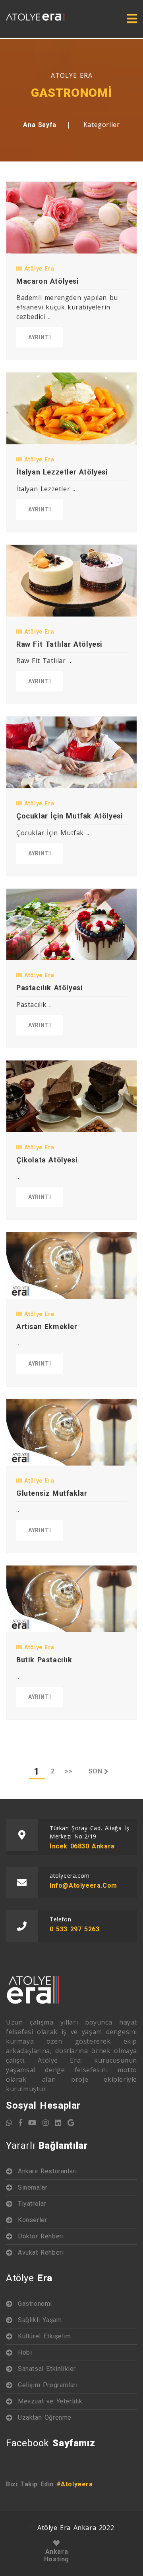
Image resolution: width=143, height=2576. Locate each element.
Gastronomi (35, 2304)
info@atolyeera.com (83, 1885)
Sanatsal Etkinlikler (47, 2369)
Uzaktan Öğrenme (45, 2418)
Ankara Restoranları (47, 2171)
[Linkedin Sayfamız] (58, 2123)
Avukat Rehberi (41, 2252)
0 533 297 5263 (74, 1929)
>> (69, 1771)
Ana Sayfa (40, 125)
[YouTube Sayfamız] (32, 2123)
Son (96, 1771)
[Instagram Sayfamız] (46, 2123)
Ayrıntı (40, 337)
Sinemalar (33, 2187)
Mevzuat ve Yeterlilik (50, 2401)
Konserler (32, 2220)
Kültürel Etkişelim (44, 2336)
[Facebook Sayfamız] (21, 2123)
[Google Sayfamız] (71, 2123)
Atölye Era (38, 269)
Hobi (25, 2352)
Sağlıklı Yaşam (40, 2320)
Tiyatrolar (32, 2204)
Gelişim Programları (48, 2385)
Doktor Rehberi (41, 2236)
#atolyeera (75, 2484)
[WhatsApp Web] (9, 2123)
